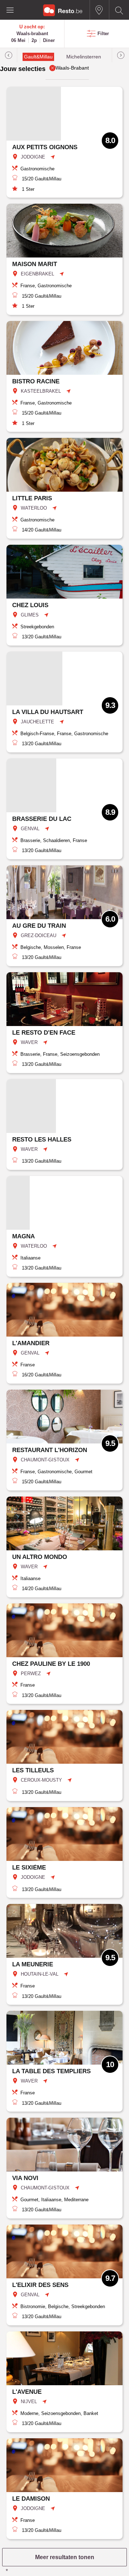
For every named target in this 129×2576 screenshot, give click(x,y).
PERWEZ (31, 1674)
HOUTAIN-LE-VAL (40, 1974)
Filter (103, 34)
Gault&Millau (38, 57)
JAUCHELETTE (37, 722)
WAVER (29, 1042)
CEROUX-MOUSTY (41, 1780)
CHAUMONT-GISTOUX (45, 1460)
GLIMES (30, 615)
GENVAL (30, 829)
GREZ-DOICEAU (39, 935)
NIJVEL (29, 2402)
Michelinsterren (84, 57)
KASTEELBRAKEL (41, 391)
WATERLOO (34, 508)
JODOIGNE (33, 157)
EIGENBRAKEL (37, 274)
